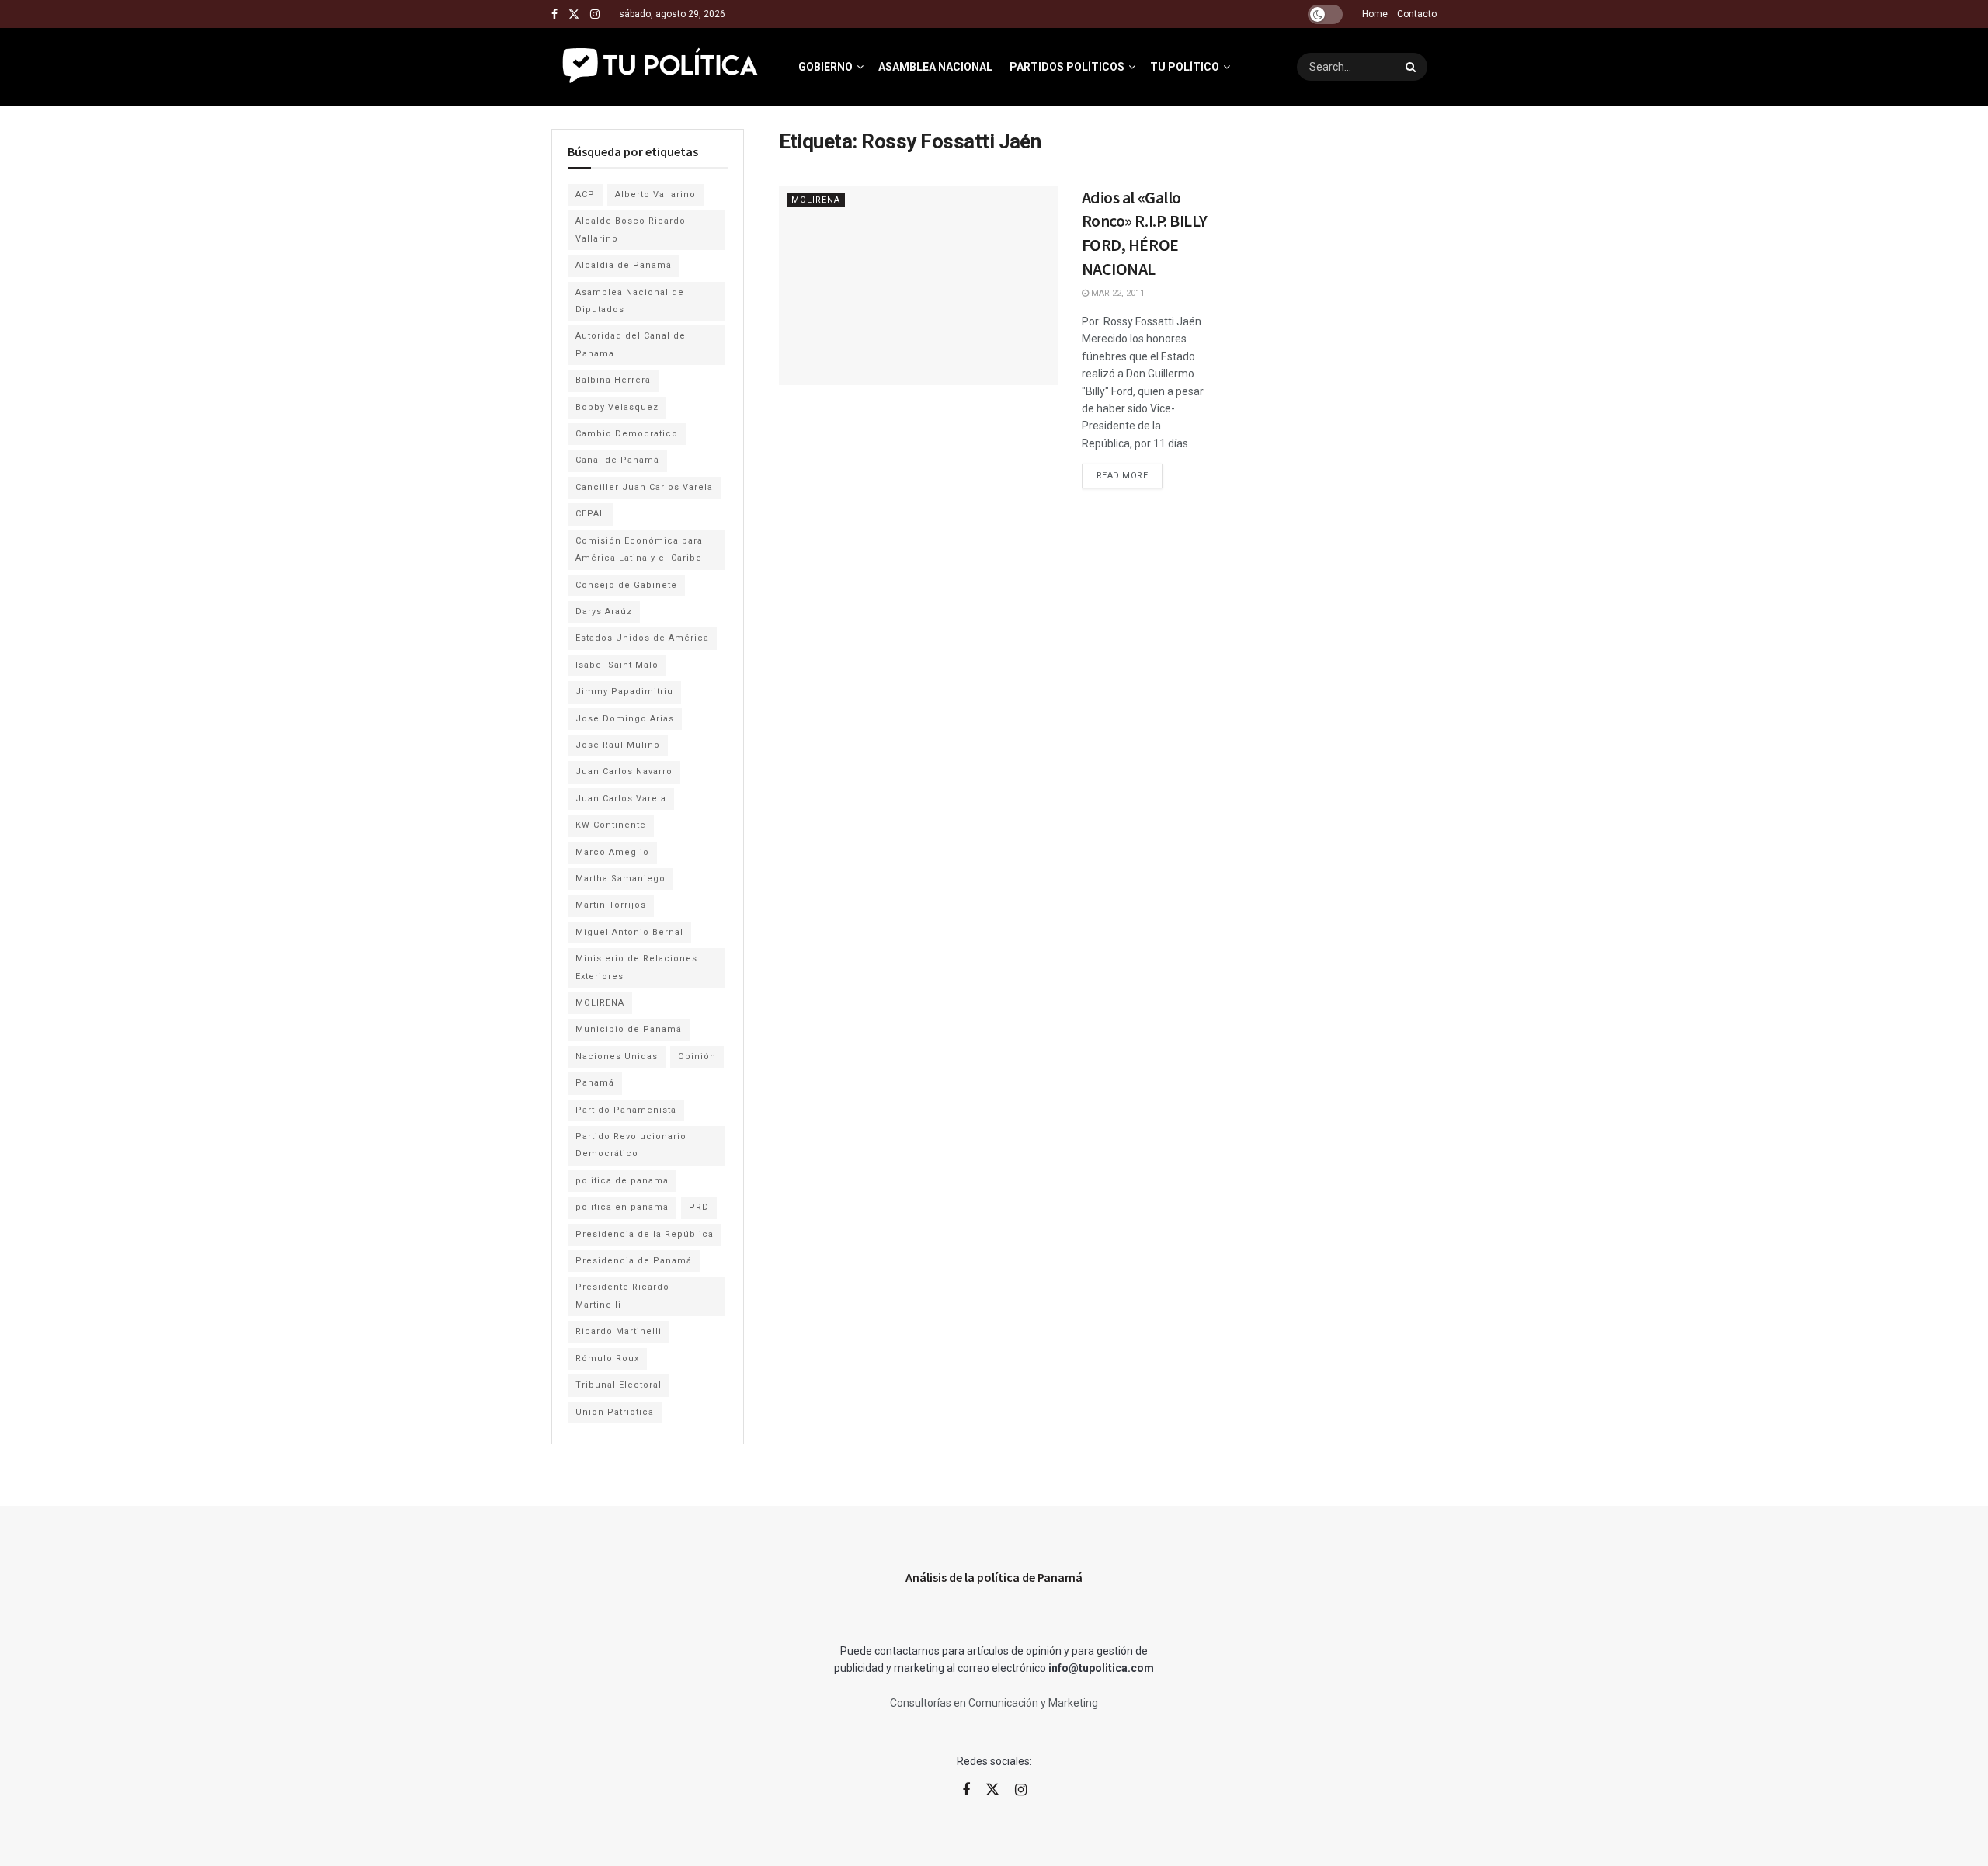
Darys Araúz (604, 612)
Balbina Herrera (613, 380)
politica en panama (622, 1207)
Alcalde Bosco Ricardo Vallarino (631, 229)
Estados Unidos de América (642, 638)
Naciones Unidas (617, 1056)
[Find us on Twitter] (574, 14)
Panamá (595, 1083)
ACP (585, 195)
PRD (699, 1207)
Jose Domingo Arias (625, 719)
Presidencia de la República (645, 1234)
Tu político (1185, 67)
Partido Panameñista (626, 1110)
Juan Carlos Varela (621, 799)
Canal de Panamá (617, 460)
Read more (1130, 472)
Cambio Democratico (627, 434)
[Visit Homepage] (661, 67)
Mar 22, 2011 (1117, 293)
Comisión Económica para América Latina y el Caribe (639, 549)
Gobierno (825, 67)
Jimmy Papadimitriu (624, 691)
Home (1375, 14)
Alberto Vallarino (655, 195)
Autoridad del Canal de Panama (631, 344)
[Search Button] (1413, 67)
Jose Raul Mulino (618, 745)
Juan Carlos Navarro (624, 771)
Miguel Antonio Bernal (629, 932)
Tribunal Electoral (619, 1385)
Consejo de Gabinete (626, 585)
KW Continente (611, 825)
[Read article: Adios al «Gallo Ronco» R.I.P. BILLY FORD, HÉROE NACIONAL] (919, 285)
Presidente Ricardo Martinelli (622, 1296)
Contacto (1417, 14)
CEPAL (590, 514)
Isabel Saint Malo (617, 665)
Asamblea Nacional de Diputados (630, 301)
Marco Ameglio (612, 852)
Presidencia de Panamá (634, 1261)
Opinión (697, 1056)
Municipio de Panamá (629, 1029)
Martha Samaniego (620, 879)
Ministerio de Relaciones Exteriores (636, 967)
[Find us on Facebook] (554, 14)
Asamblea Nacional (935, 67)
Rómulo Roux (607, 1359)
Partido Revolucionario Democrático (631, 1145)
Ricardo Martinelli (619, 1331)
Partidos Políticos (1067, 67)
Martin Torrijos (611, 905)
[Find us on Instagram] (595, 14)
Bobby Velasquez (617, 407)
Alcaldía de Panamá (624, 265)
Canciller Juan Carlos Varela (644, 487)
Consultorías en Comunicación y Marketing (994, 1703)
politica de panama (622, 1181)
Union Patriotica (615, 1412)
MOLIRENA (816, 200)
